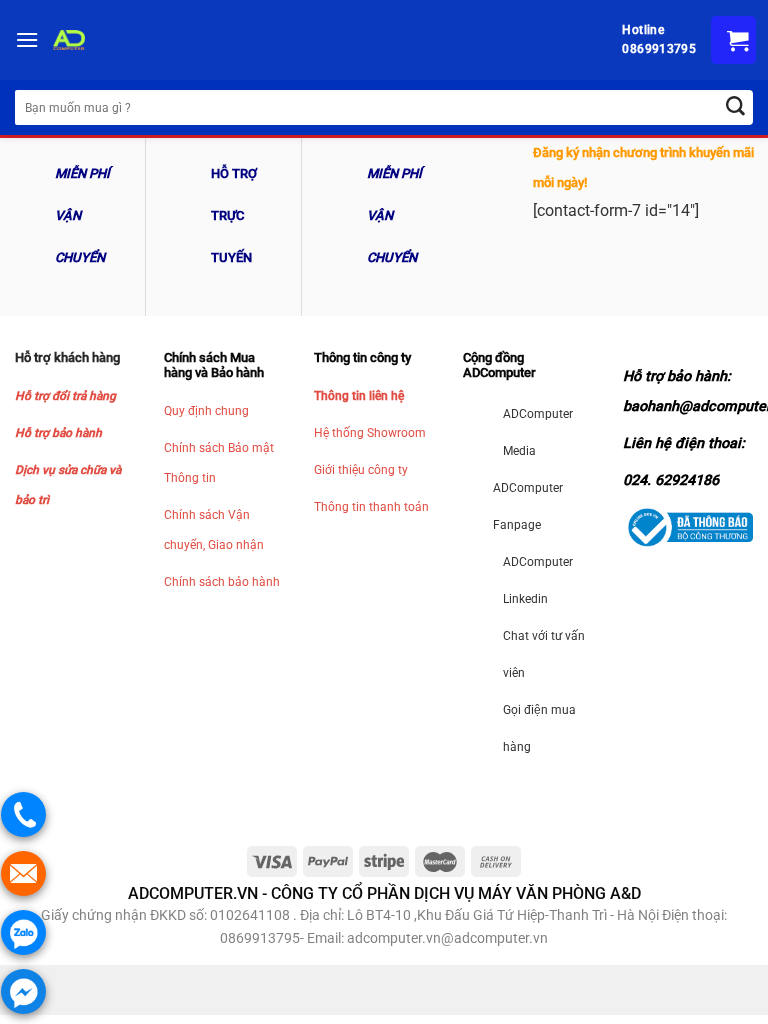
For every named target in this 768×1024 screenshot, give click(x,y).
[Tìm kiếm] (735, 107)
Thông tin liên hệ (359, 396)
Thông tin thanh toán (371, 507)
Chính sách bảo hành (222, 582)
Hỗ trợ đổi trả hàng (65, 396)
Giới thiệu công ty (361, 470)
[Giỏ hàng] (733, 39)
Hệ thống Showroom (370, 433)
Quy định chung (206, 411)
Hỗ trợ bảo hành (58, 433)
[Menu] (27, 39)
